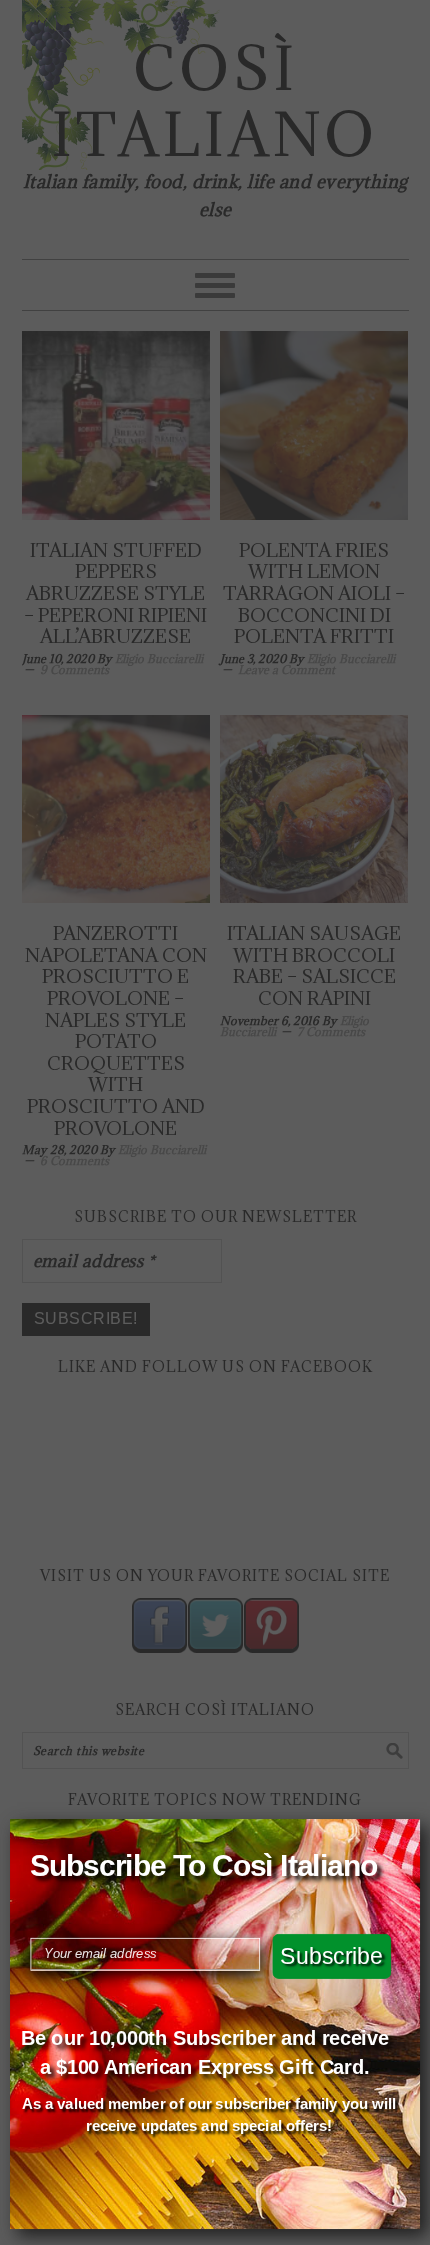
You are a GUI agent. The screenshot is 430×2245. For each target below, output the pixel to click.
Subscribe (331, 1955)
